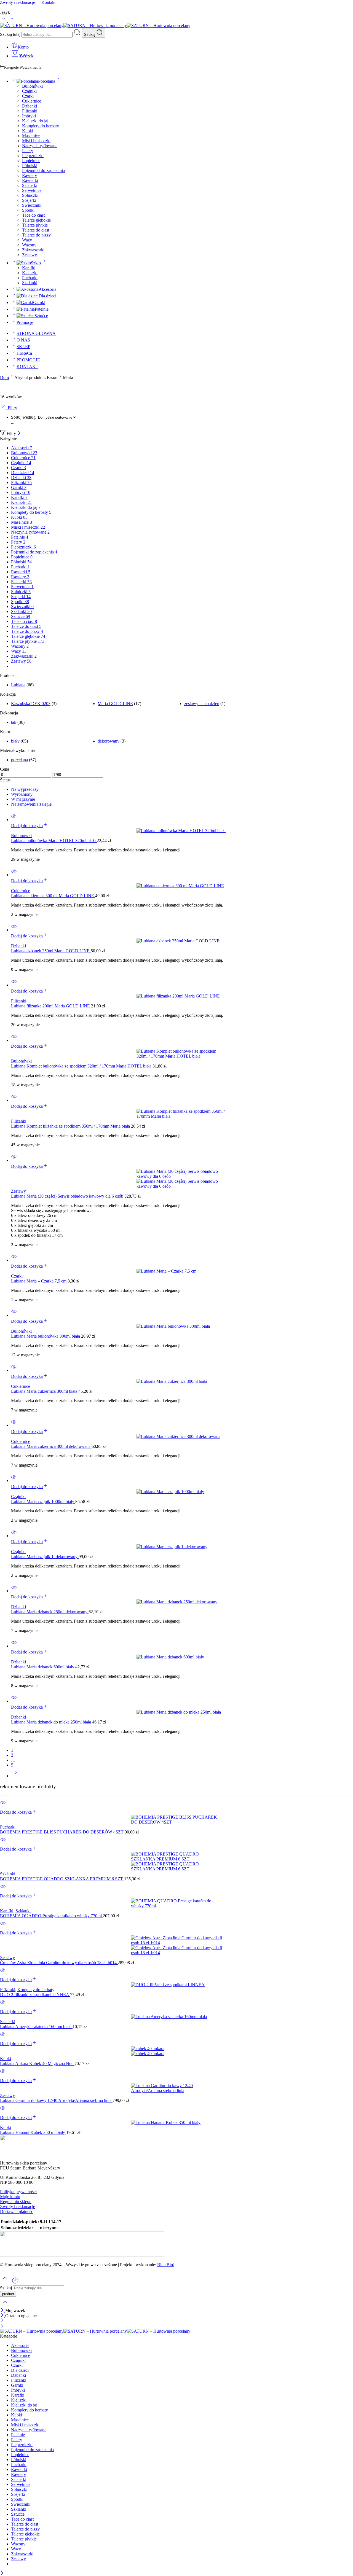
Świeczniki (32, 205)
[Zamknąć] (19, 433)
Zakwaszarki (33, 250)
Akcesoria (47, 289)
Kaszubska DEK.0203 (31, 704)
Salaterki (30, 185)
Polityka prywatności (18, 2192)
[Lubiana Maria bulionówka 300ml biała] (182, 1326)
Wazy (27, 240)
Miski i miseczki (36, 141)
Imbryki (29, 116)
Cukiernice (32, 101)
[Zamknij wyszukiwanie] (5, 2305)
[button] (29, 826)
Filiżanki (30, 111)
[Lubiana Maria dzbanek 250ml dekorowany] (182, 1602)
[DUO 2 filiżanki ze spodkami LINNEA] (176, 1985)
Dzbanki (30, 106)
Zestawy (30, 255)
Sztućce (41, 316)
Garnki (39, 302)
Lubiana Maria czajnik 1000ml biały (43, 1501)
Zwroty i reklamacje (18, 2207)
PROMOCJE (28, 360)
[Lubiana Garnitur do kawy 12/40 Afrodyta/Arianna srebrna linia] (176, 2088)
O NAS (23, 340)
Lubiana (18, 685)
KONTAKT (27, 366)
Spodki (28, 210)
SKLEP (23, 347)
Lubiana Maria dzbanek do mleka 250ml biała (52, 1722)
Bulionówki (32, 86)
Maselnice (31, 136)
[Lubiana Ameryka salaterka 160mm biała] (176, 2017)
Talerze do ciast (36, 230)
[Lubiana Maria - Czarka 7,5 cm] (182, 1271)
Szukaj (90, 35)
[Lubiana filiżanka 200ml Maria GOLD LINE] (182, 996)
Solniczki (30, 195)
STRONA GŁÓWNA (36, 333)
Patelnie (42, 309)
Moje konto (10, 2197)
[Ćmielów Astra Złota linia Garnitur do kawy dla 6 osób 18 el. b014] (176, 1945)
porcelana (19, 760)
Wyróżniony (22, 794)
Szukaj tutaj (11, 34)
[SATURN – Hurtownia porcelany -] (95, 25)
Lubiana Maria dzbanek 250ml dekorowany (50, 1612)
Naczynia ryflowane (40, 146)
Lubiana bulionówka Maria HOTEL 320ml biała (54, 841)
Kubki (28, 131)
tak (14, 722)
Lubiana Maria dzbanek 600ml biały (43, 1667)
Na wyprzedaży (25, 789)
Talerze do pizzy (36, 235)
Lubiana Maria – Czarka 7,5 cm (39, 1281)
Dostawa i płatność (17, 2211)
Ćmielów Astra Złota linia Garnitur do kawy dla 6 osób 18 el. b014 (59, 1963)
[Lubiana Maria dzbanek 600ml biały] (182, 1657)
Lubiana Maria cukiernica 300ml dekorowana (51, 1446)
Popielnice (31, 161)
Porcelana (47, 81)
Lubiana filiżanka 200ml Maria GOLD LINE (51, 1006)
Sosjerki (29, 200)
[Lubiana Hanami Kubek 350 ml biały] (176, 2123)
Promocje (25, 322)
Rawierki (30, 180)
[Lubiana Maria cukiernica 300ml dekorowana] (182, 1437)
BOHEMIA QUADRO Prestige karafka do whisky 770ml (51, 1916)
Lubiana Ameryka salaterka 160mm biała (36, 2027)
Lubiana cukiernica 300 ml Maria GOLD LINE (53, 896)
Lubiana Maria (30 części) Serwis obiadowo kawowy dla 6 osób (68, 1196)
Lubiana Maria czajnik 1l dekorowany (45, 1557)
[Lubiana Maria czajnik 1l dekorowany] (182, 1547)
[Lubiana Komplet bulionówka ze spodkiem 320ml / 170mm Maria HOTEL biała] (182, 1054)
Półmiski (30, 166)
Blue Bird (166, 2265)
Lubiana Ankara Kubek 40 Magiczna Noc (37, 2063)
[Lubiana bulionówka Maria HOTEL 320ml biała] (182, 831)
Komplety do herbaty (41, 126)
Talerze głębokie (36, 220)
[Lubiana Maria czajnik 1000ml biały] (182, 1492)
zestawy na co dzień (202, 704)
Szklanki (30, 283)
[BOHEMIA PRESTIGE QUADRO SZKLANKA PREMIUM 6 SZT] (176, 1862)
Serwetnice (32, 190)
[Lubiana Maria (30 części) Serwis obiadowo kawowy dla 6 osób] (182, 1179)
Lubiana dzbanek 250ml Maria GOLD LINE (51, 951)
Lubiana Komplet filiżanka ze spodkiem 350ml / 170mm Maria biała (71, 1126)
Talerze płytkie (35, 225)
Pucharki (30, 278)
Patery (28, 151)
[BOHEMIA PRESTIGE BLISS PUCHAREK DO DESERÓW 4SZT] (176, 1820)
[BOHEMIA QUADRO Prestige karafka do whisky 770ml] (176, 1903)
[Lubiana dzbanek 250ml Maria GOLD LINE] (182, 941)
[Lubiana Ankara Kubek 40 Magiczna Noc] (176, 2051)
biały (15, 741)
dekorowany (109, 741)
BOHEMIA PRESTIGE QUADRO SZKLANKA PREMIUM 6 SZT (62, 1879)
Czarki (28, 96)
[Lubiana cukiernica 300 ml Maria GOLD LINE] (182, 886)
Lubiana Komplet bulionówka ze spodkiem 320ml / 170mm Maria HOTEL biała (82, 1066)
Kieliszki (30, 273)
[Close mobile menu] (2, 2326)
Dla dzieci (47, 296)
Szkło (36, 263)
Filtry (11, 408)
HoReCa (24, 353)
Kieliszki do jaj (35, 121)
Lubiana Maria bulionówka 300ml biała (46, 1336)
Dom (4, 377)
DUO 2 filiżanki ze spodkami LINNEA (35, 1995)
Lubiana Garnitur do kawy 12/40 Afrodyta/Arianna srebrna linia (56, 2100)
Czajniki (29, 91)
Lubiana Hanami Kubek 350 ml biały (33, 2132)
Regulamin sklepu (16, 2202)
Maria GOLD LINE (115, 704)
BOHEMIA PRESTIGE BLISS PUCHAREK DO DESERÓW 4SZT (62, 1832)
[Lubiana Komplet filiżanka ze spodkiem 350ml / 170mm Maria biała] (182, 1114)
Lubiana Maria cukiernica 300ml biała (45, 1391)
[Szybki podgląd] (14, 820)
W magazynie (23, 799)
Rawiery (30, 175)
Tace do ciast (33, 215)
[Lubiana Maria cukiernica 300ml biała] (182, 1381)
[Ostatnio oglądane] (15, 2283)
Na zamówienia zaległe (31, 804)
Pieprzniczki (33, 156)
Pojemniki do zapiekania (43, 170)
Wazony (29, 245)
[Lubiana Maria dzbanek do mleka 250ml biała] (182, 1712)
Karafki (29, 268)
